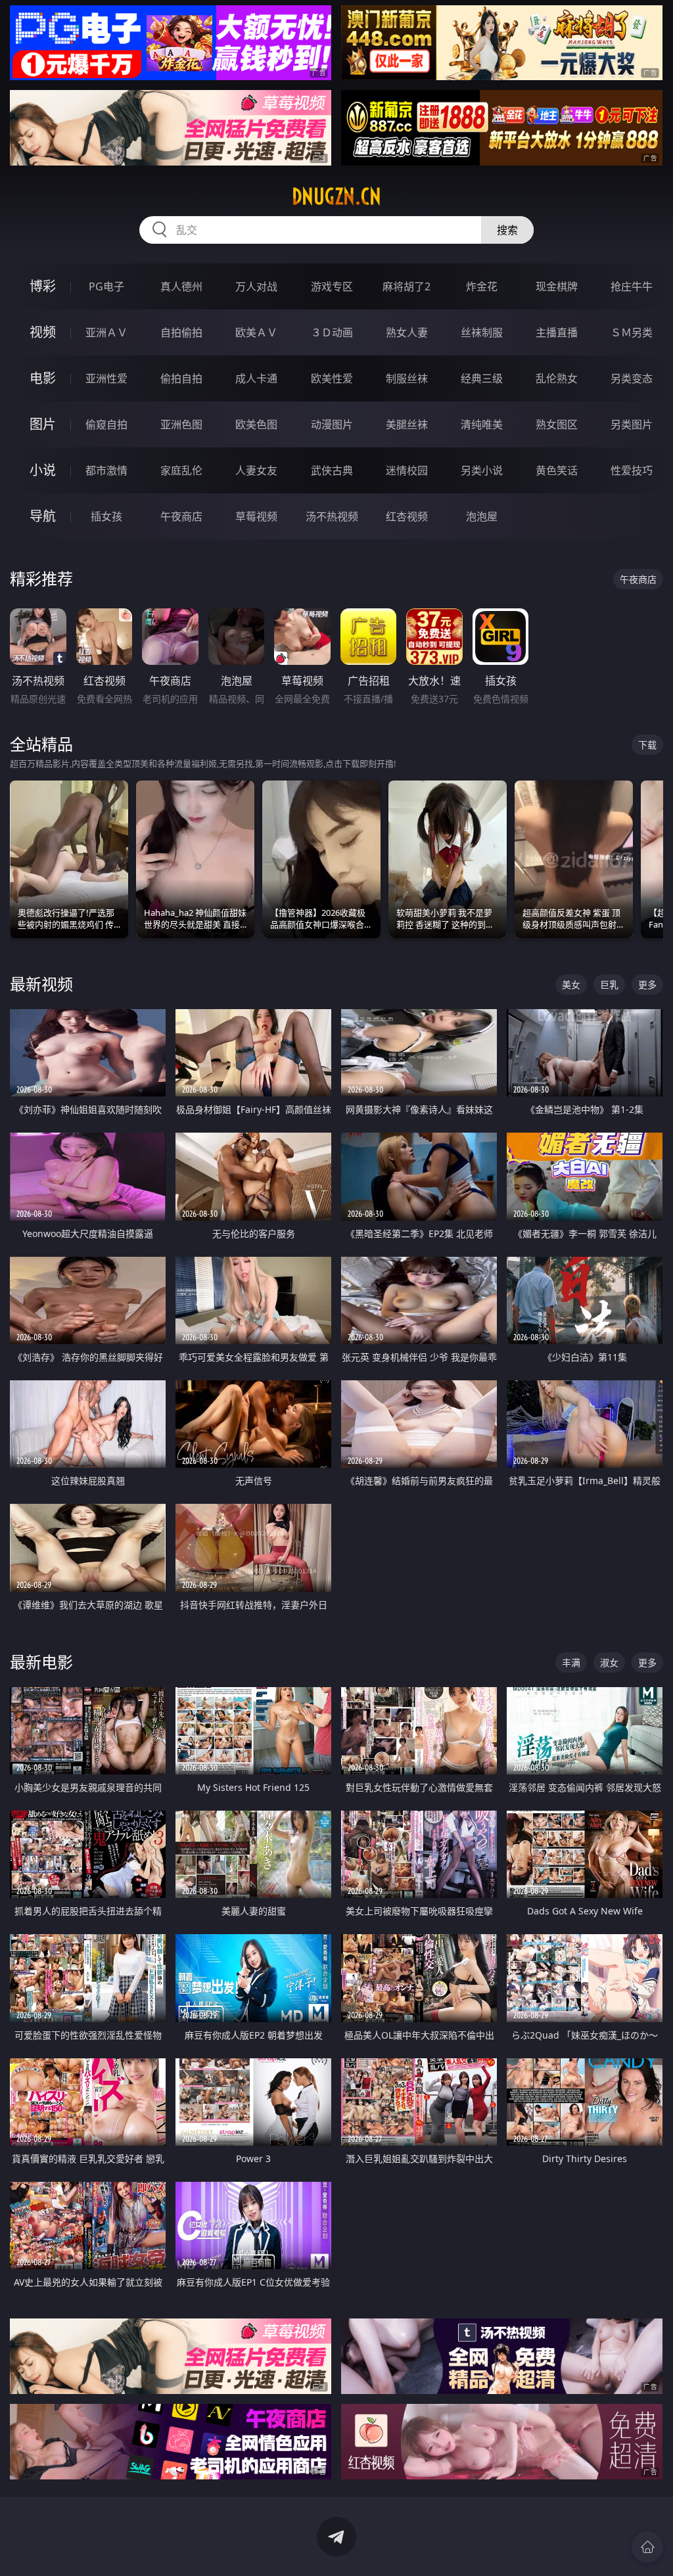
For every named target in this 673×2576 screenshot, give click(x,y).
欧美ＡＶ (256, 332)
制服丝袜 (407, 378)
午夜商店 (181, 516)
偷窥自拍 (106, 424)
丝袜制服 (482, 332)
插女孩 (106, 516)
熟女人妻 (407, 332)
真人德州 (181, 286)
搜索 (507, 230)
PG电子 (106, 286)
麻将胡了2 (406, 286)
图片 (43, 424)
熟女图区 (557, 424)
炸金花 (482, 286)
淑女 (609, 1662)
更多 (647, 984)
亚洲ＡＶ (106, 332)
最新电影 (41, 1662)
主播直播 (557, 332)
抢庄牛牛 (632, 286)
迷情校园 (407, 470)
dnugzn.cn (336, 196)
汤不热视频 (332, 516)
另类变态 (632, 378)
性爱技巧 (632, 470)
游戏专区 (332, 286)
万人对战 (256, 286)
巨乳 (609, 984)
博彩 (43, 286)
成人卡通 (256, 378)
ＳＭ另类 (632, 332)
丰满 (571, 1662)
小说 (43, 470)
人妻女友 (256, 470)
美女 (571, 984)
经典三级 (482, 378)
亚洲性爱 (106, 378)
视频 (43, 332)
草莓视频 (256, 516)
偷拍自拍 (181, 378)
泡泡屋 (482, 516)
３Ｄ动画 (332, 332)
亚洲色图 (181, 424)
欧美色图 (256, 424)
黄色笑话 (557, 470)
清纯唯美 (482, 424)
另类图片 (632, 424)
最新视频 (41, 984)
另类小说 (482, 470)
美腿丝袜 (407, 424)
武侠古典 (332, 470)
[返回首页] (647, 2547)
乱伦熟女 (557, 378)
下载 (647, 745)
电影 (43, 378)
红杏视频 (407, 516)
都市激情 (106, 470)
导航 (43, 516)
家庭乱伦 (181, 470)
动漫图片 (332, 424)
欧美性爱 (332, 378)
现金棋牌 (557, 286)
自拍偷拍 (181, 332)
